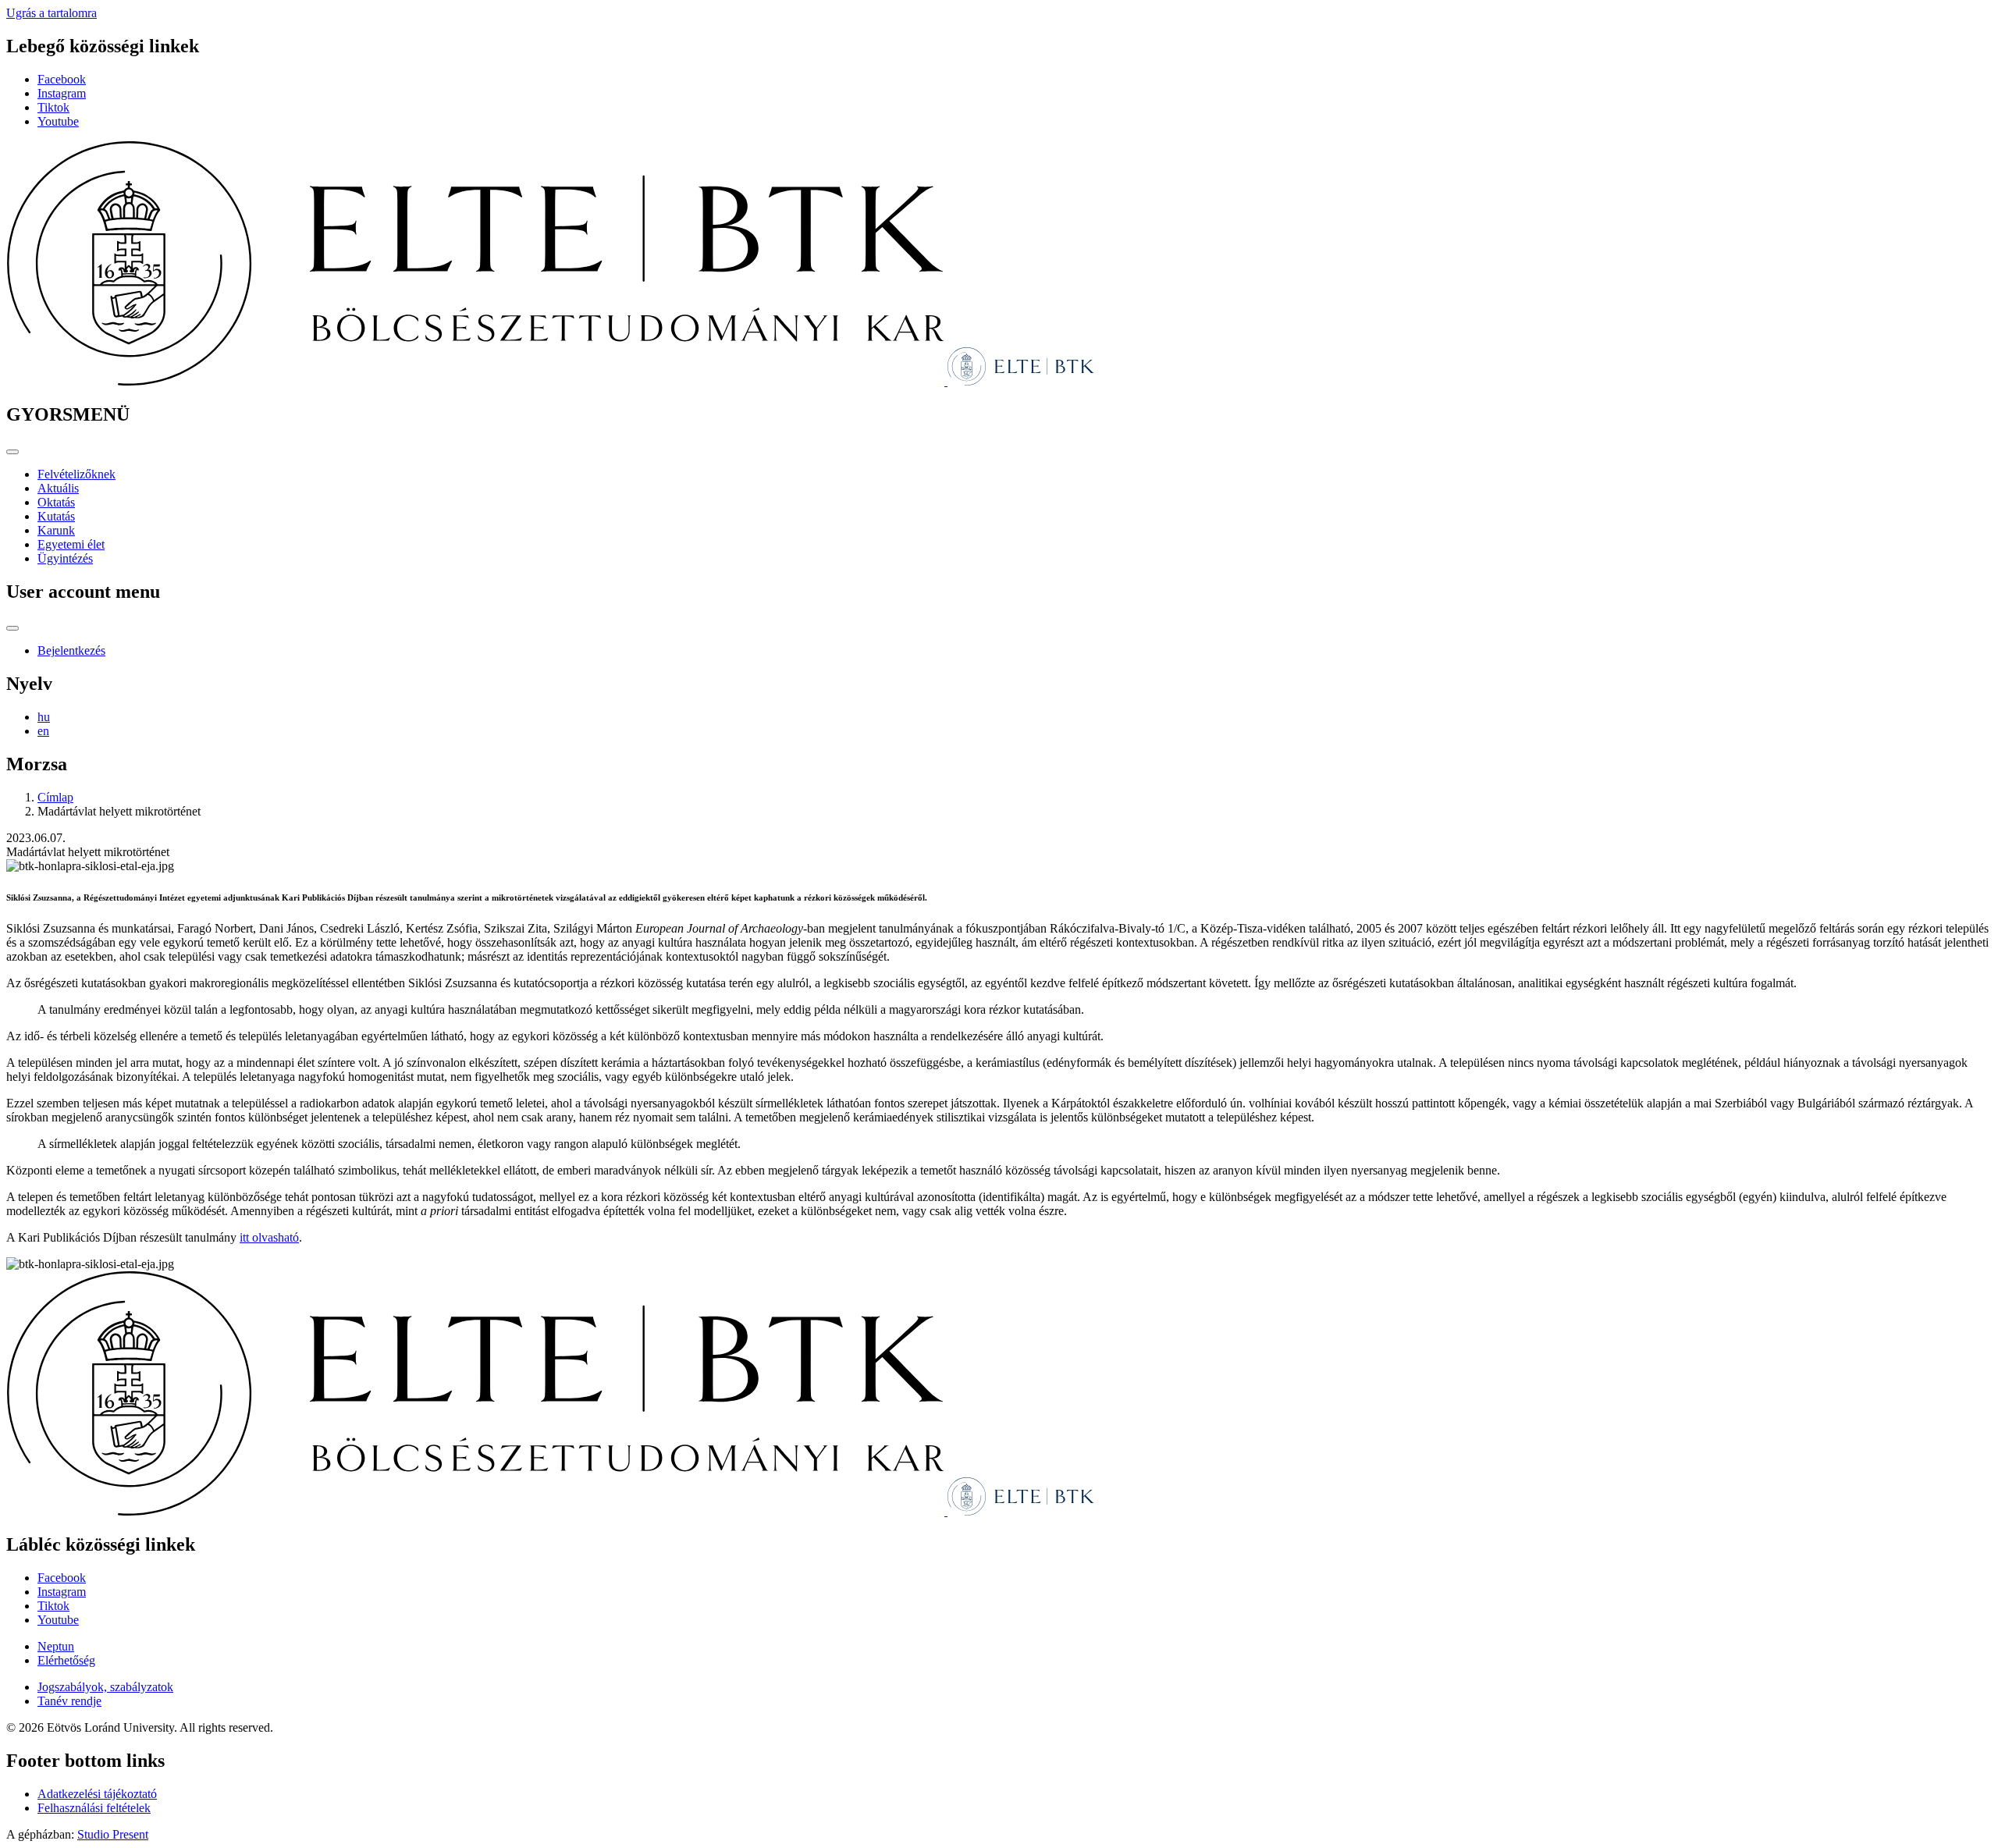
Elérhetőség (66, 1660)
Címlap (55, 797)
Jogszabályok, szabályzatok (105, 1687)
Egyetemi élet (71, 544)
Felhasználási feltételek (94, 1808)
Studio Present (113, 1834)
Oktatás (56, 502)
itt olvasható (269, 1237)
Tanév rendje (69, 1701)
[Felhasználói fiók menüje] (12, 628)
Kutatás (56, 516)
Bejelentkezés (71, 650)
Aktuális (58, 488)
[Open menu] (12, 452)
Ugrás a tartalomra (52, 13)
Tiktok (53, 107)
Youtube (58, 121)
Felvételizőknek (76, 474)
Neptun (56, 1646)
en (43, 731)
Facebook (62, 79)
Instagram (62, 93)
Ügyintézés (65, 558)
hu (44, 717)
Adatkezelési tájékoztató (97, 1794)
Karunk (56, 530)
